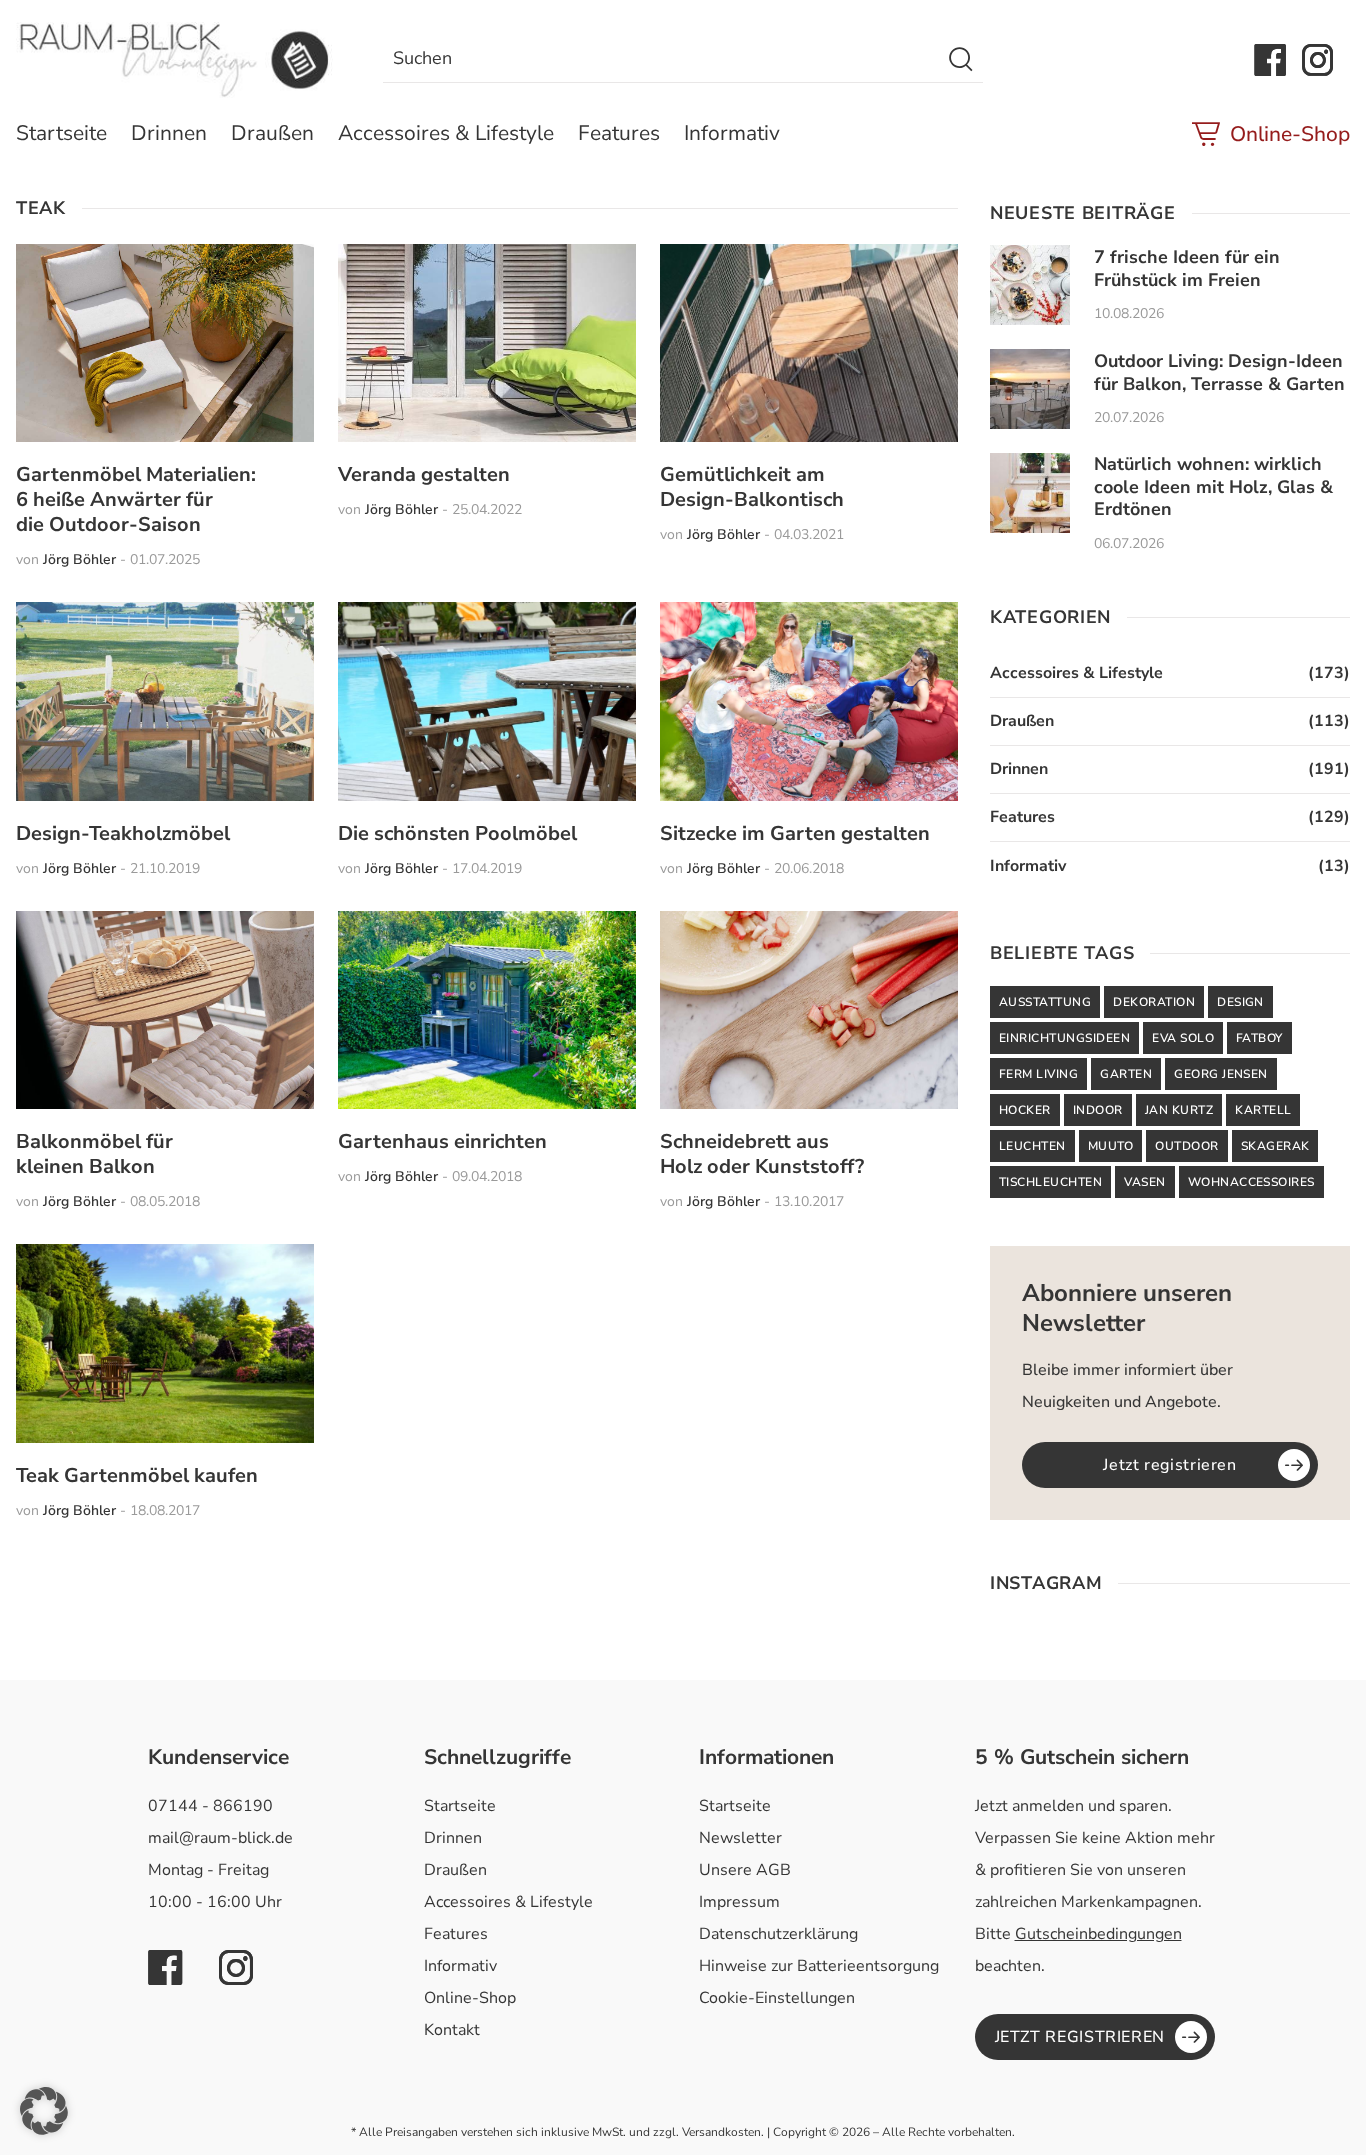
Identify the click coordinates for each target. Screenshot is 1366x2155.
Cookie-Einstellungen (777, 1998)
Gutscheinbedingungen (1098, 1934)
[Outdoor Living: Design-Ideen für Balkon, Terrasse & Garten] (1030, 389)
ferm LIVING (1038, 1074)
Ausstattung (1045, 1002)
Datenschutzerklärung (778, 1934)
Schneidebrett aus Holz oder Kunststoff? (762, 1154)
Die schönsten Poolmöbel (457, 833)
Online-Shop (1290, 134)
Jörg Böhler (79, 559)
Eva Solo (1183, 1038)
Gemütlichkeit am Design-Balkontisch (752, 487)
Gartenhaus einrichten (442, 1141)
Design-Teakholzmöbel (123, 833)
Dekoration (1154, 1002)
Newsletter (740, 1838)
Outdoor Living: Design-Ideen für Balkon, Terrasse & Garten (1219, 372)
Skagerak (1275, 1146)
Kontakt (452, 2030)
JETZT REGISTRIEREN (1080, 2037)
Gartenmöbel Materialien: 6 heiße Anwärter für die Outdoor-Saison (136, 499)
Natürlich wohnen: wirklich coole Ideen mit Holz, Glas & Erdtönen (1213, 487)
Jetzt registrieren (1170, 1465)
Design (1240, 1002)
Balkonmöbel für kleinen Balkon (94, 1154)
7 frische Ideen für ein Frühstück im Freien (1187, 268)
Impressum (739, 1902)
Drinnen (169, 133)
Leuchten (1032, 1146)
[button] (44, 2111)
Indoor (1098, 1110)
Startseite (61, 133)
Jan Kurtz (1179, 1110)
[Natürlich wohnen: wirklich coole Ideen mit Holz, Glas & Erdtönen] (1030, 493)
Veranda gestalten (424, 474)
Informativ (732, 133)
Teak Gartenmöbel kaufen (137, 1475)
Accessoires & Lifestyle (446, 133)
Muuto (1110, 1146)
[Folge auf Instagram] (1318, 60)
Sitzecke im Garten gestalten (795, 833)
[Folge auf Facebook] (1270, 60)
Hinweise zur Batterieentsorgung (819, 1966)
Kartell (1263, 1110)
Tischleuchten (1050, 1182)
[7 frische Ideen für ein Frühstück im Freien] (1030, 285)
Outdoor (1186, 1146)
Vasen (1144, 1182)
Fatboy (1259, 1038)
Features (619, 133)
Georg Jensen (1221, 1074)
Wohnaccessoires (1251, 1182)
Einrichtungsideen (1064, 1038)
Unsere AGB (745, 1870)
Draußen (272, 133)
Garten (1126, 1074)
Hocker (1025, 1110)
